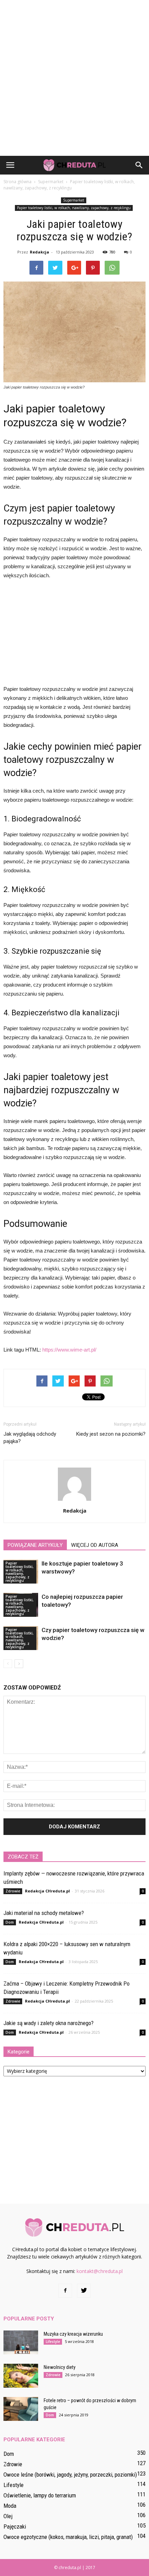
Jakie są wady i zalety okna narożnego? (49, 2023)
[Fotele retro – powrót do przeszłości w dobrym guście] (21, 2409)
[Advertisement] (74, 78)
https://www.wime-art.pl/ (69, 1350)
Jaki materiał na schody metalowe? (44, 1913)
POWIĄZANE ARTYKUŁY (35, 1545)
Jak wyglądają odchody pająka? (30, 1438)
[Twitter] (84, 2291)
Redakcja (40, 252)
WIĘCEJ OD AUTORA (95, 1545)
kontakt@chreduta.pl (100, 2271)
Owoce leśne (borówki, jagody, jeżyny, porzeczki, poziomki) (70, 2475)
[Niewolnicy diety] (21, 2376)
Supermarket (74, 200)
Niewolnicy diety (60, 2367)
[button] (139, 165)
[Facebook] (65, 2291)
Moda (10, 2506)
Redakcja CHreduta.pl (47, 1891)
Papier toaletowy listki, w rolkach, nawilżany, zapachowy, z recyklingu (74, 208)
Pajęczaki (15, 2526)
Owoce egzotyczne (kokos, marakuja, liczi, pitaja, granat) (68, 2537)
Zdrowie (13, 1891)
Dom (10, 1922)
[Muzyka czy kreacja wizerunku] (21, 2342)
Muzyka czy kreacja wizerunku (73, 2334)
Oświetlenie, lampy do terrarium (40, 2495)
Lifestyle (53, 2342)
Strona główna (17, 182)
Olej (8, 2516)
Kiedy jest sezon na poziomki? (111, 1434)
